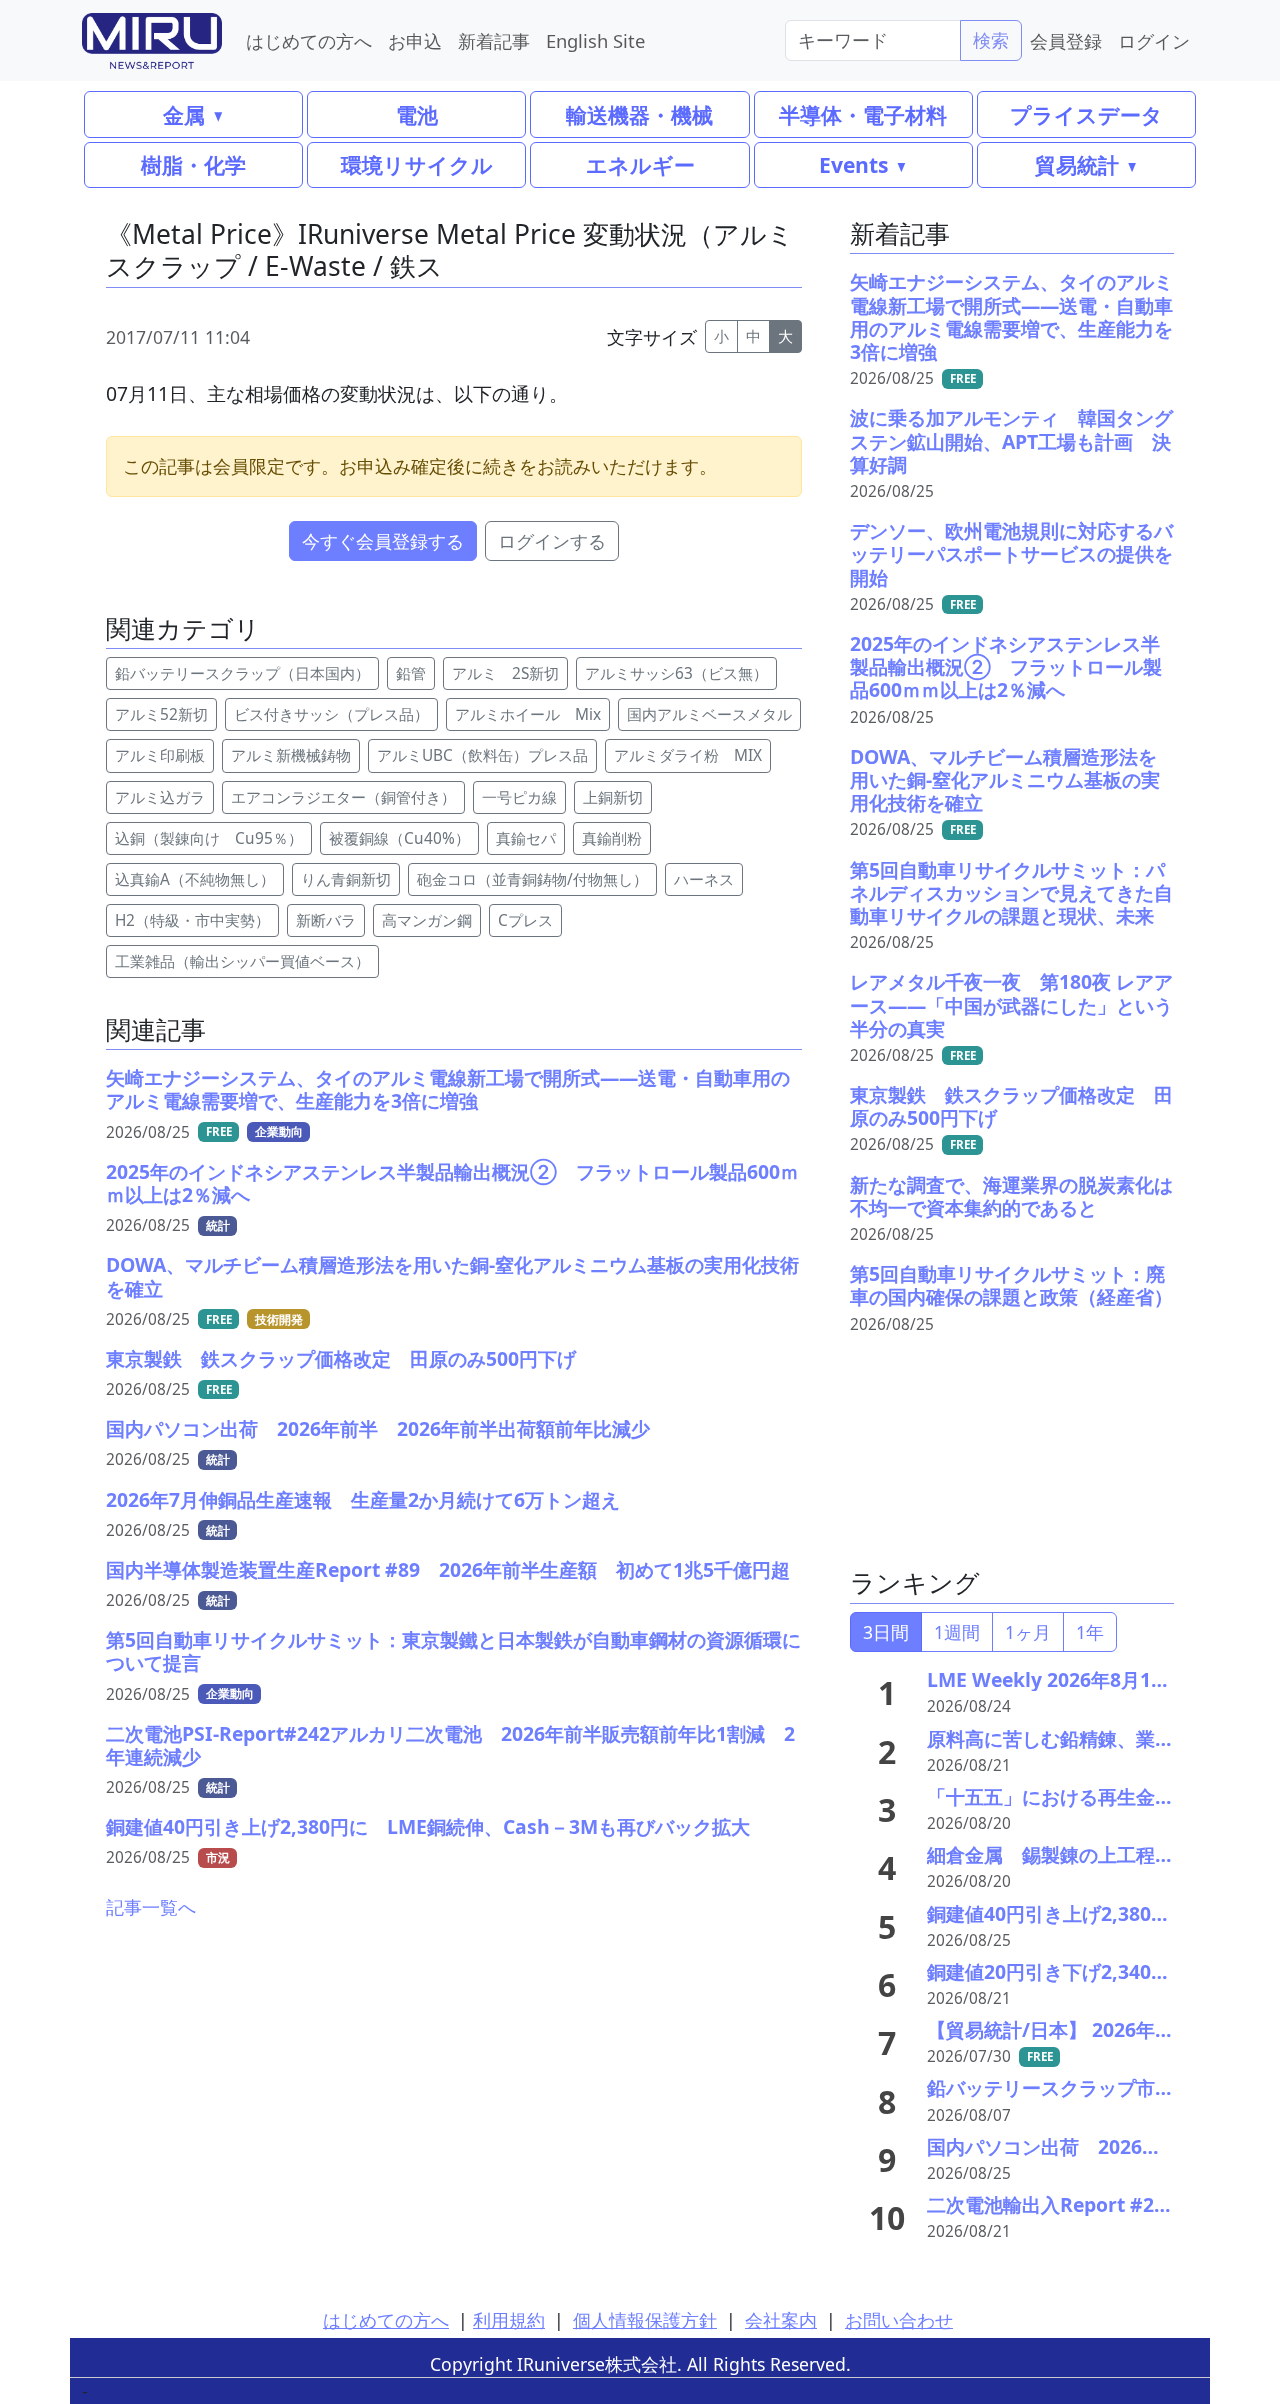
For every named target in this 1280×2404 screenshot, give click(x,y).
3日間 (886, 1632)
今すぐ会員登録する (383, 541)
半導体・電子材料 (863, 114)
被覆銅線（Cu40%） (399, 838)
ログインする (552, 541)
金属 (184, 114)
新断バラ (326, 920)
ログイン (1154, 40)
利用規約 (509, 2320)
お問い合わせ (899, 2320)
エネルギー (640, 164)
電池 (417, 114)
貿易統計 (1077, 164)
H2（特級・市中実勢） (192, 920)
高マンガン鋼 (427, 920)
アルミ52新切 (161, 714)
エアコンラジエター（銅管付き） (343, 797)
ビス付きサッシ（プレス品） (331, 714)
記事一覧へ (151, 1907)
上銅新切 (613, 797)
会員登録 (1066, 40)
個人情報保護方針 (645, 2320)
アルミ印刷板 (160, 755)
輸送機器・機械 (639, 114)
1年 (1090, 1632)
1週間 (957, 1632)
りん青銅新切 (346, 879)
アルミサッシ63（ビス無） (676, 673)
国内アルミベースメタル (709, 714)
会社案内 (781, 2320)
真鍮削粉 (612, 838)
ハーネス (704, 879)
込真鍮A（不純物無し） (195, 879)
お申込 (415, 40)
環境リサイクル (417, 164)
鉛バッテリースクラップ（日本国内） (242, 673)
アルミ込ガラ (160, 797)
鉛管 (411, 673)
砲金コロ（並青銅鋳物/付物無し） (532, 879)
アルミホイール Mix (528, 714)
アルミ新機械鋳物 (291, 755)
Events (853, 164)
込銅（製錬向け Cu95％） (209, 838)
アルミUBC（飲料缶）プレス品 (482, 755)
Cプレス (525, 920)
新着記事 (494, 40)
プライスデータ (1086, 114)
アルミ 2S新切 (505, 673)
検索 (991, 40)
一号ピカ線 (519, 797)
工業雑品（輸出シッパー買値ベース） (242, 961)
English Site (595, 40)
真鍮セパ (526, 838)
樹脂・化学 (193, 164)
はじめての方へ (309, 40)
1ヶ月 (1028, 1632)
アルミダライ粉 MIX (688, 755)
